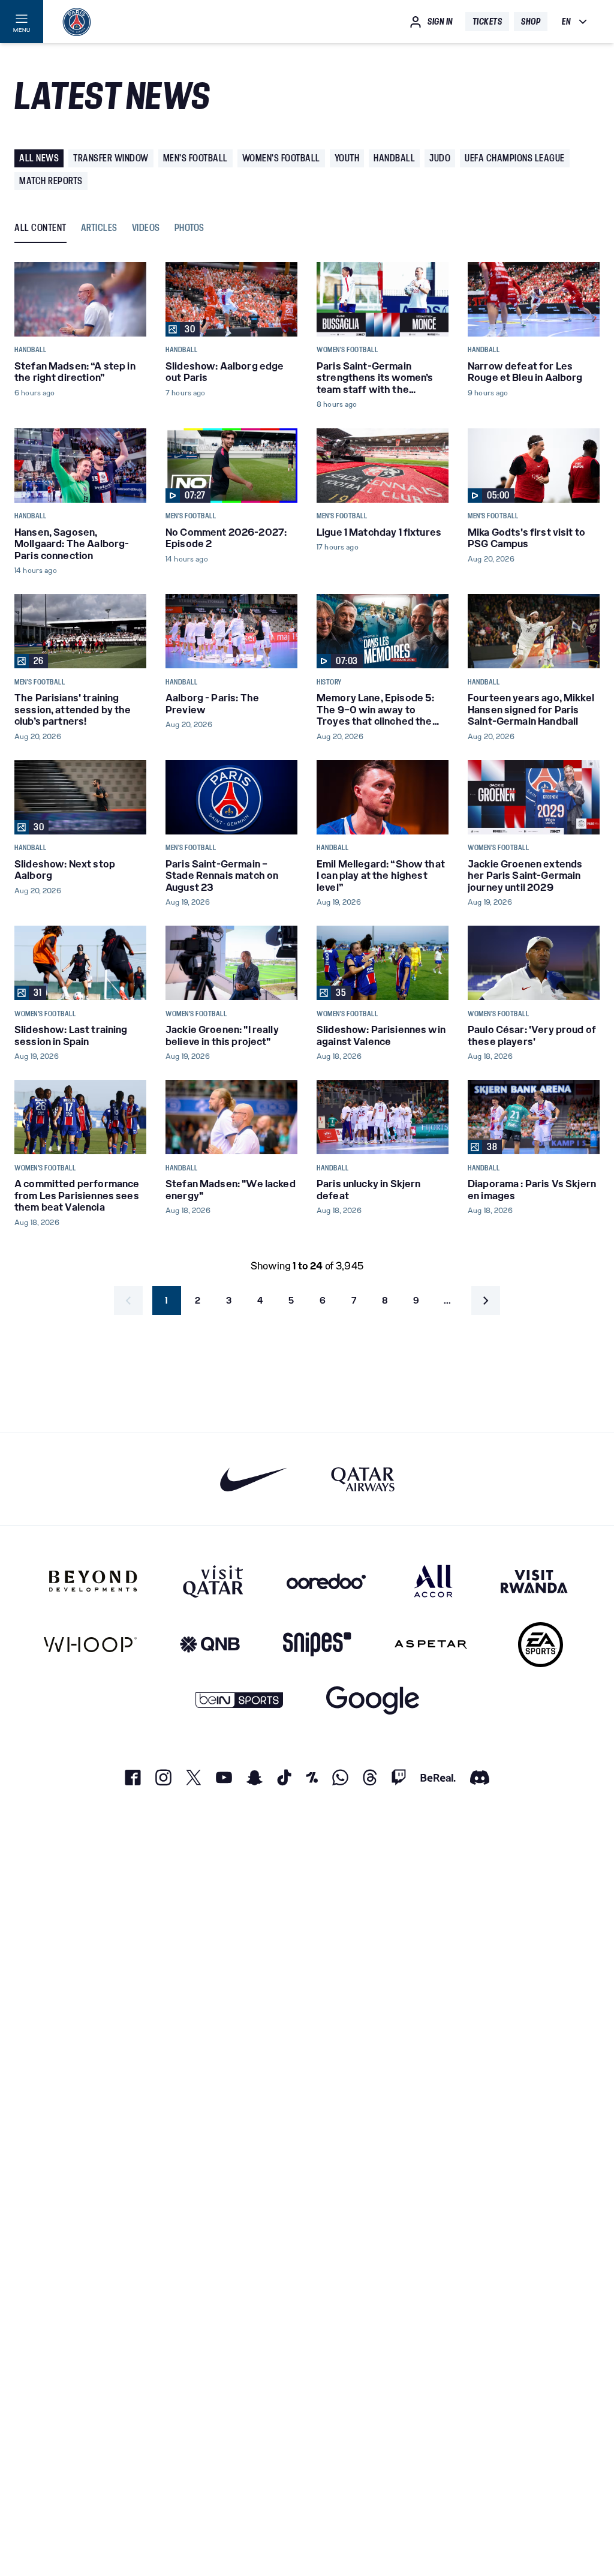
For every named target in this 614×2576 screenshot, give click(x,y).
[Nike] (254, 1479)
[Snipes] (317, 1645)
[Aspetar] (431, 1645)
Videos (146, 228)
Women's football (281, 158)
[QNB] (210, 1645)
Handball (394, 158)
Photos (189, 228)
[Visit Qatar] (213, 1581)
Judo (440, 158)
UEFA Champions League (515, 158)
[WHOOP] (90, 1645)
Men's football (195, 158)
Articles (99, 228)
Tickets (487, 22)
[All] (433, 1581)
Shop (531, 22)
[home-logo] (77, 22)
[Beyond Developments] (93, 1581)
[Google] (373, 1700)
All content (40, 228)
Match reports (51, 181)
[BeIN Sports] (239, 1700)
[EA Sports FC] (541, 1645)
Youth (347, 158)
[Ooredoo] (326, 1581)
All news (39, 158)
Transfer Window (111, 158)
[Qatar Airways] (363, 1479)
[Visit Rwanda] (534, 1581)
